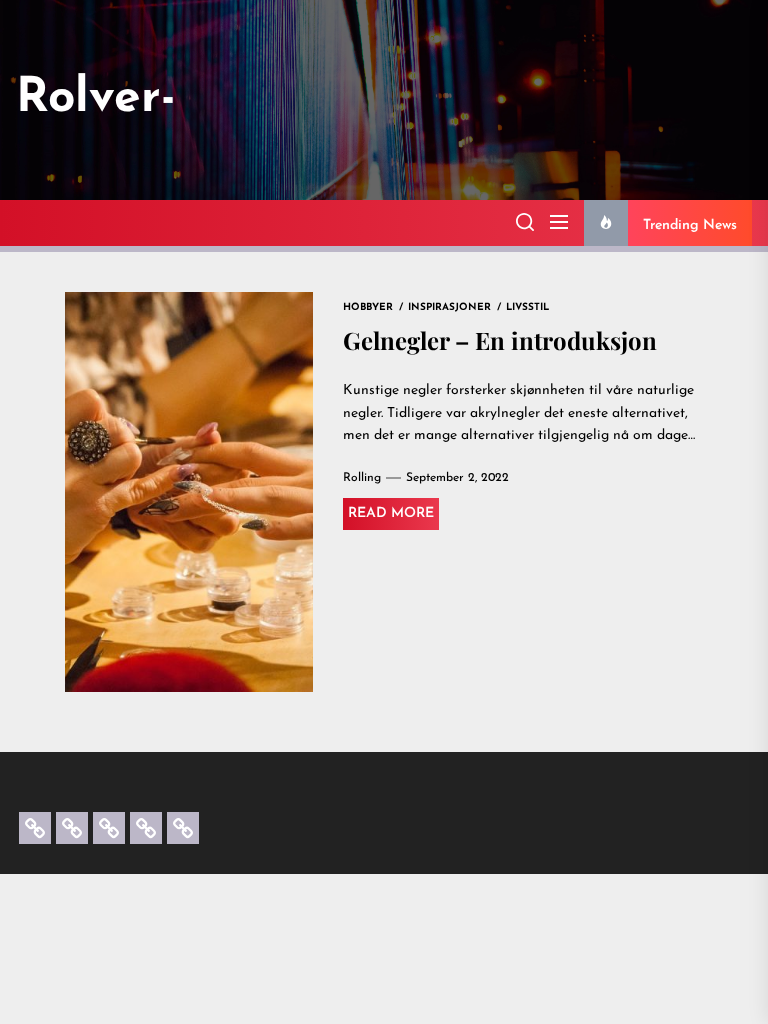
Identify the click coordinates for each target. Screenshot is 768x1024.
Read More (391, 513)
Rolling (362, 478)
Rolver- (96, 99)
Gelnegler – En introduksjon (500, 340)
